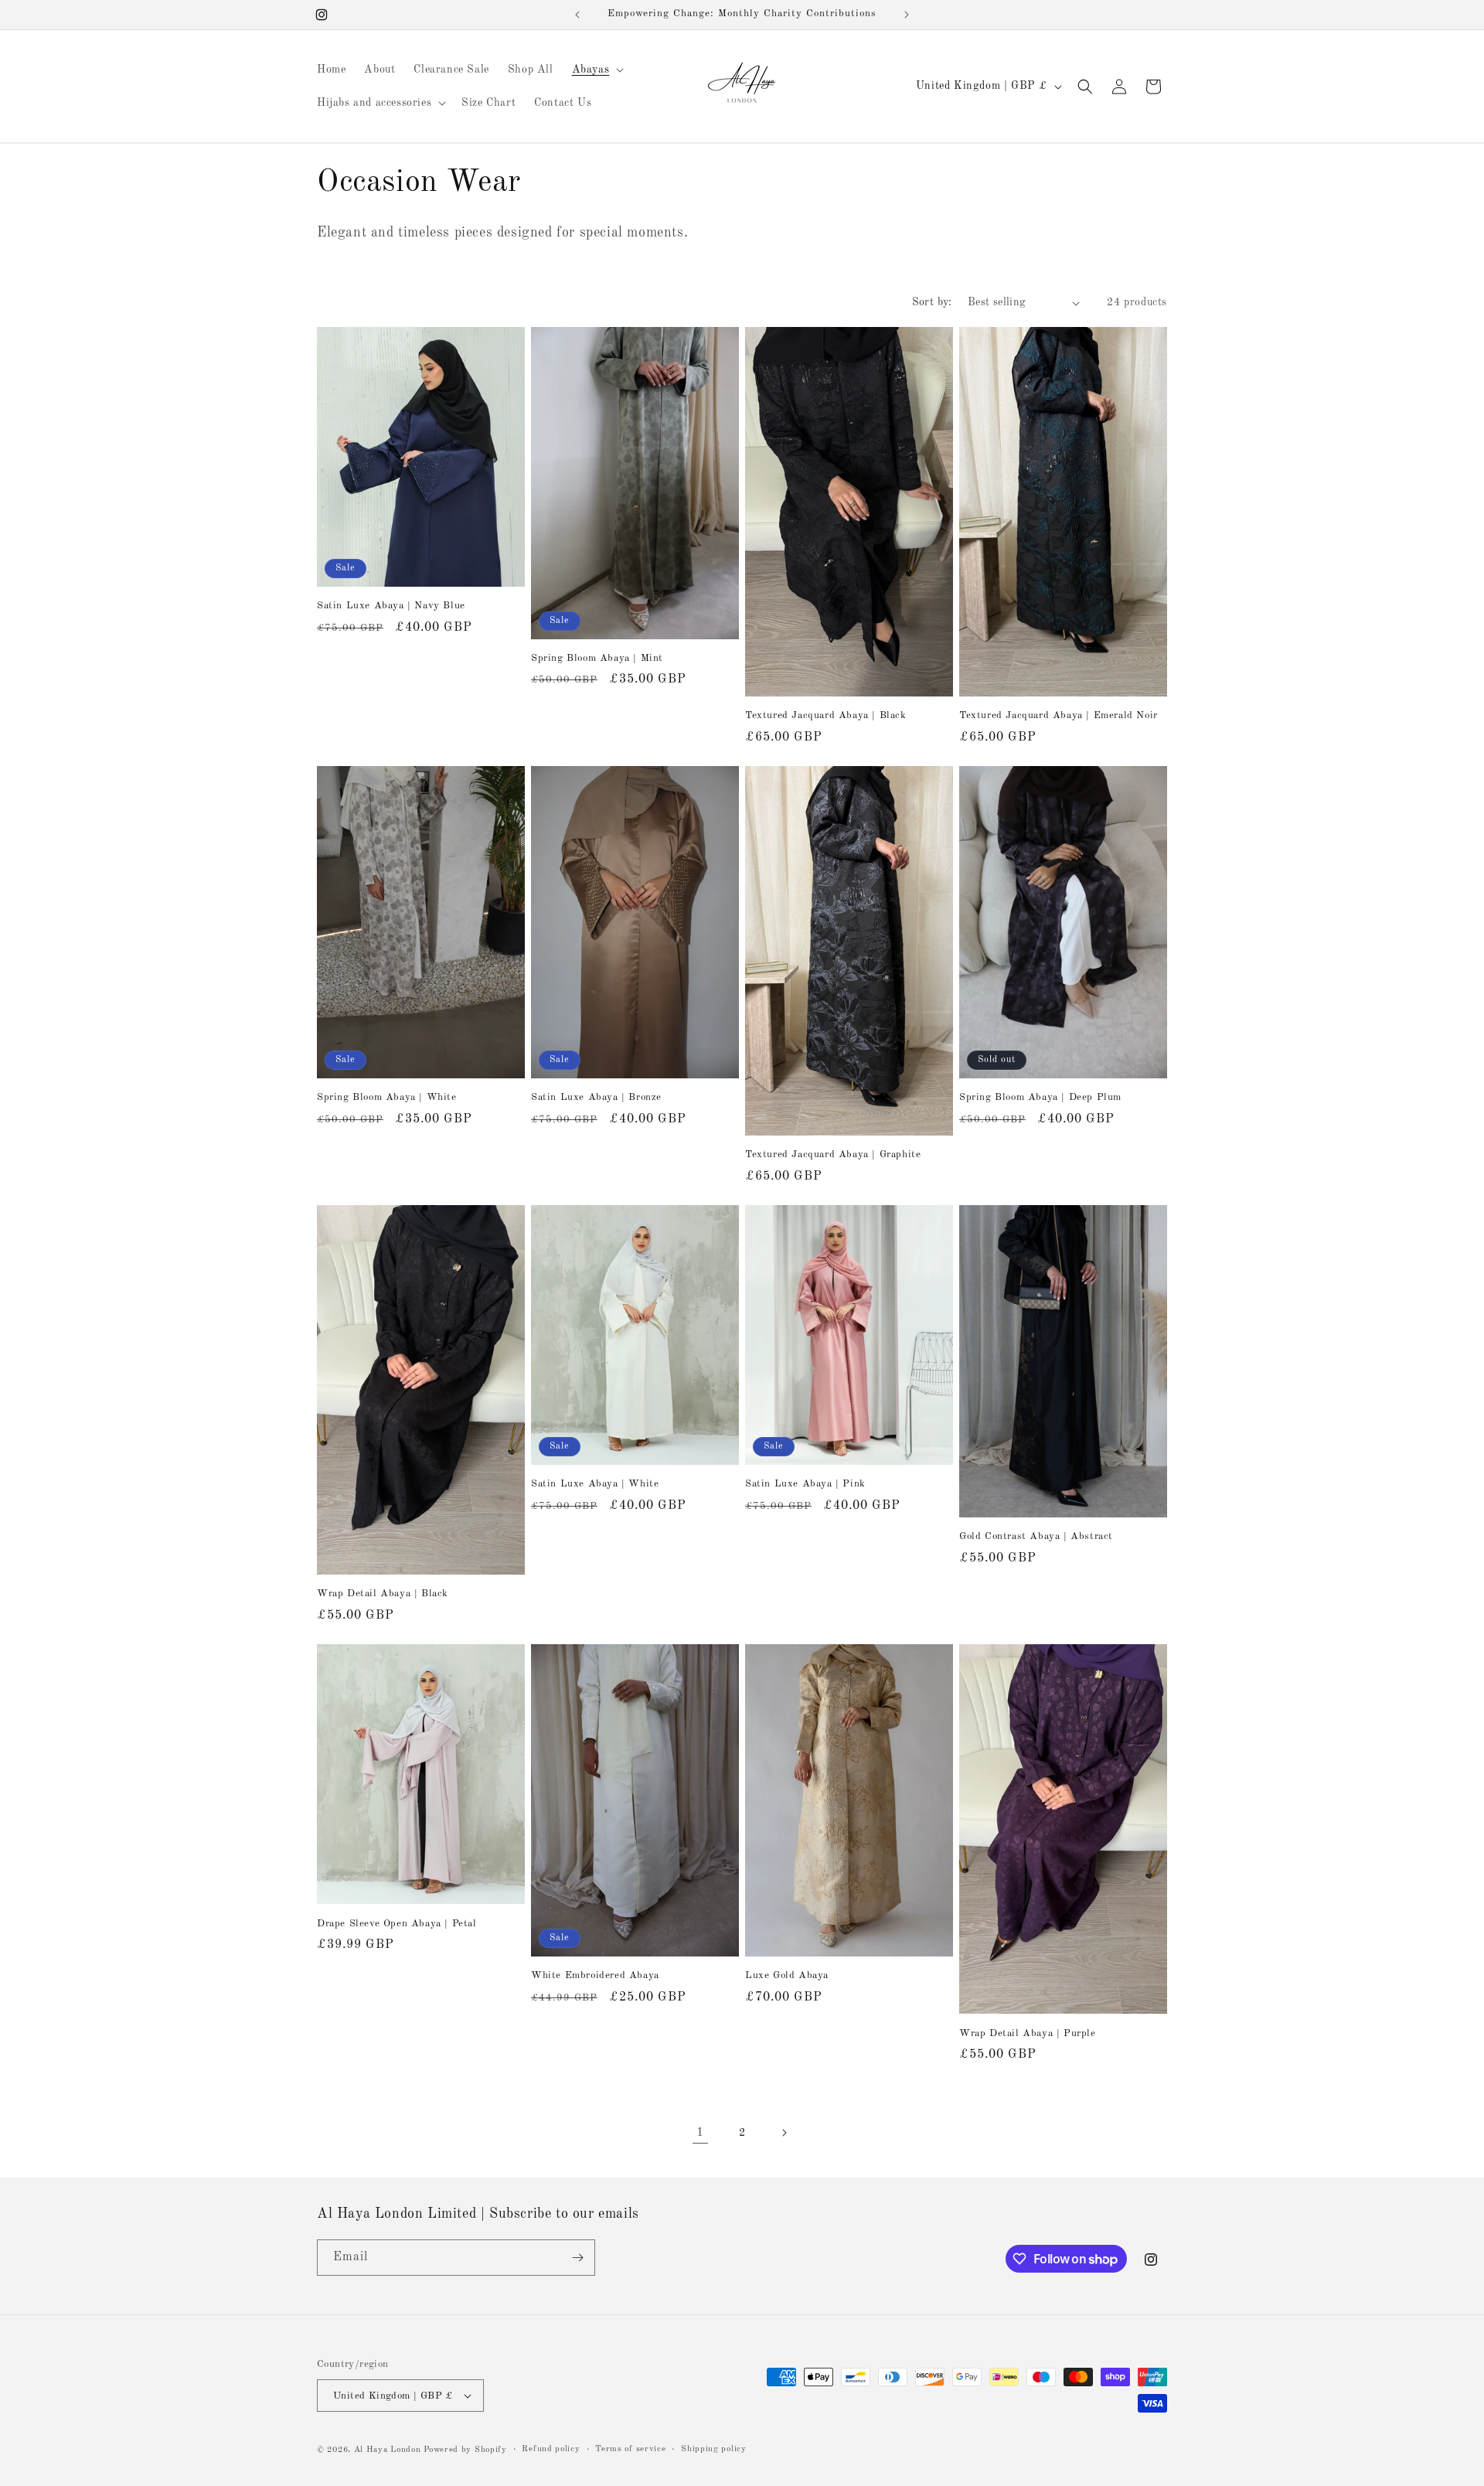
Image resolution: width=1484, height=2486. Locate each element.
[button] (597, 70)
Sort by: (932, 302)
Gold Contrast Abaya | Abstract (1036, 1536)
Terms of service (630, 2449)
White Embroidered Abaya (595, 1975)
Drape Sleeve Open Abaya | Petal (397, 1924)
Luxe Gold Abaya (787, 1975)
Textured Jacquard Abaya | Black (826, 715)
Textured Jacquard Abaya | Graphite (833, 1154)
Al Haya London (388, 2450)
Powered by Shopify (465, 2450)
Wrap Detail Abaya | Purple (1028, 2033)
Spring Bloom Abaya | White (387, 1097)
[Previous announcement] (577, 15)
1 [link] (700, 2133)
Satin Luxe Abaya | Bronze (596, 1097)
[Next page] (784, 2133)
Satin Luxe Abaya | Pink (805, 1484)
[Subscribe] (577, 2258)
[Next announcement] (907, 15)
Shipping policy (714, 2449)
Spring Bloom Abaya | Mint (597, 658)
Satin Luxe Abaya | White (595, 1484)
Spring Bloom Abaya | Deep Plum (1040, 1097)
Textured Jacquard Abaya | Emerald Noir (1059, 715)
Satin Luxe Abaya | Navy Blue (391, 606)
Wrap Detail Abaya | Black (383, 1594)
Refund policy (551, 2449)
